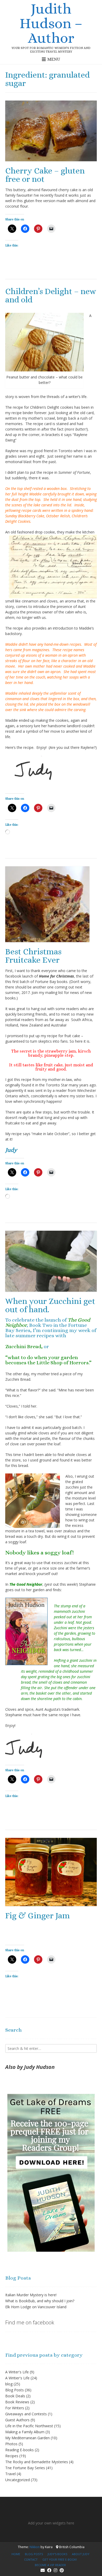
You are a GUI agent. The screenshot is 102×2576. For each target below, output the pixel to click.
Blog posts (34, 2554)
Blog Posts (15, 2390)
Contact (31, 2559)
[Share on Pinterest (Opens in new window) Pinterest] (38, 229)
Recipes (12, 2456)
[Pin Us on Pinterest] (62, 2570)
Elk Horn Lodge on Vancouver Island (36, 2307)
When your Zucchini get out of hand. (50, 1305)
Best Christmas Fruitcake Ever (33, 956)
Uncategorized (18, 2480)
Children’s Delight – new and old (51, 295)
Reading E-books (19, 2450)
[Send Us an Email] (43, 2570)
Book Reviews (17, 2402)
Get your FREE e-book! (60, 2559)
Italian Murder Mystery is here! (31, 2295)
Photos (11, 2444)
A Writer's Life (17, 2372)
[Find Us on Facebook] (49, 2570)
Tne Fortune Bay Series (25, 2468)
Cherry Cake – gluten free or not (45, 175)
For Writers (15, 2408)
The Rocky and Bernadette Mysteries (37, 2462)
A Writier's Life (17, 2378)
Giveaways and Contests (26, 2414)
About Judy (81, 2554)
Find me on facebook (30, 2322)
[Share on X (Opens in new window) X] (12, 229)
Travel (10, 2474)
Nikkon (35, 2547)
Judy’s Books (57, 2554)
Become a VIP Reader (50, 2565)
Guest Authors (17, 2420)
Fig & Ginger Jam (38, 1915)
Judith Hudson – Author (51, 23)
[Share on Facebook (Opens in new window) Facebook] (25, 229)
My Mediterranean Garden (27, 2438)
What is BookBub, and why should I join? (40, 2301)
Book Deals (15, 2396)
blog (9, 2384)
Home (16, 2554)
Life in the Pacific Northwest (29, 2426)
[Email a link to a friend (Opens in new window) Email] (51, 229)
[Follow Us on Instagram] (55, 2570)
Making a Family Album (25, 2432)
